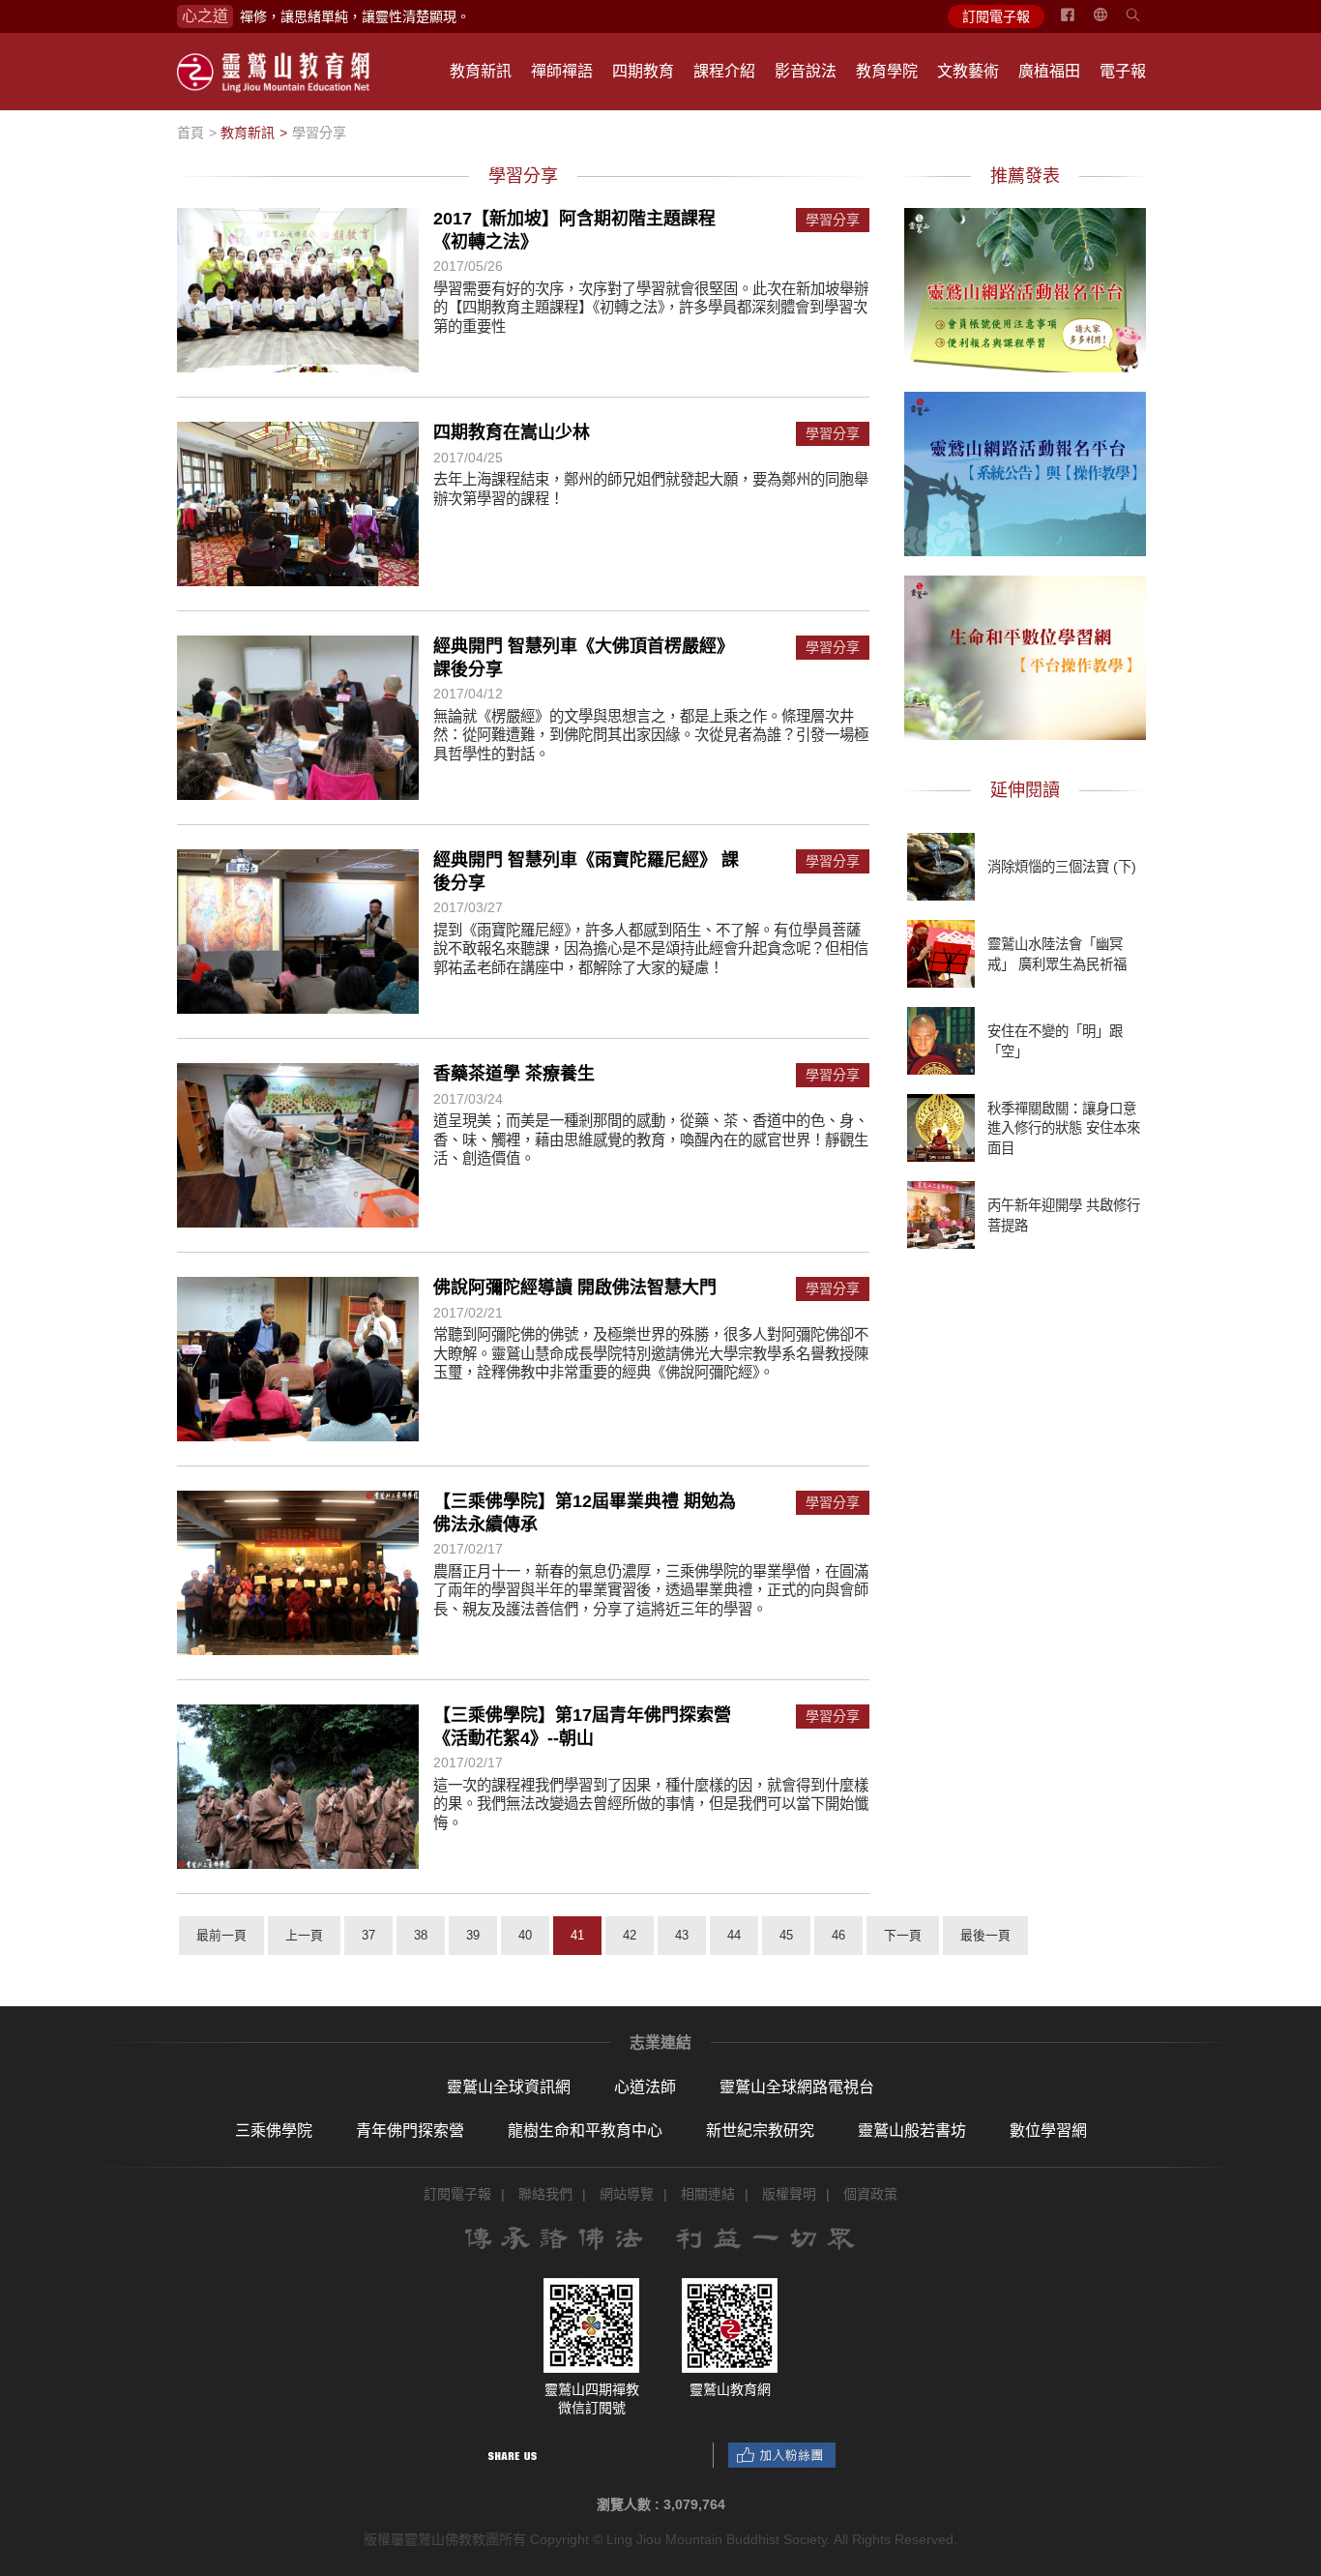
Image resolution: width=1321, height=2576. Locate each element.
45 (786, 1935)
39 (473, 1935)
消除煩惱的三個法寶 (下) (1062, 867)
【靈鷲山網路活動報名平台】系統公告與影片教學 (1025, 471)
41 (577, 1935)
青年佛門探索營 (410, 2131)
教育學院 (887, 71)
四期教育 (643, 71)
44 (734, 1935)
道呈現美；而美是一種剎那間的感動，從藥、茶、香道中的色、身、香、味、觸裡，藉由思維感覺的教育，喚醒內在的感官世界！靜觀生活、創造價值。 (651, 1140)
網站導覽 (627, 2194)
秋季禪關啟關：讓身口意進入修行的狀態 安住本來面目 (1064, 1128)
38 (421, 1935)
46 (838, 1935)
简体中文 (1112, 22)
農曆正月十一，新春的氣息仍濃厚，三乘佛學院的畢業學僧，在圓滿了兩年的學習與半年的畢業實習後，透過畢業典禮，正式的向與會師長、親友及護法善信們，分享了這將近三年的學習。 (651, 1590)
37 (368, 1935)
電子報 (1123, 71)
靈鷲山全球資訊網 (509, 2087)
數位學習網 (1048, 2131)
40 (525, 1935)
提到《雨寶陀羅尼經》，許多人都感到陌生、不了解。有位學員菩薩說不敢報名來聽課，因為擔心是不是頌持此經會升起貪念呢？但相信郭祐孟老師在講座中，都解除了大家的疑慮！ (651, 949)
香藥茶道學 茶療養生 (514, 1074)
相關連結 (708, 2194)
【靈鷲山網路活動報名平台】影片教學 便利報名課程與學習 (1025, 287)
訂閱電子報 (996, 16)
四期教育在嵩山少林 (512, 432)
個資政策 (870, 2194)
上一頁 (304, 1935)
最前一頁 (221, 1935)
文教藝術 (968, 71)
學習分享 (319, 133)
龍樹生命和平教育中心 (585, 2131)
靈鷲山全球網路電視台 (797, 2087)
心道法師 (645, 2087)
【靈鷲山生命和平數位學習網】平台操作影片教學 (1025, 655)
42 (630, 1935)
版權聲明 (789, 2194)
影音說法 (806, 71)
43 (682, 1935)
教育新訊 (481, 71)
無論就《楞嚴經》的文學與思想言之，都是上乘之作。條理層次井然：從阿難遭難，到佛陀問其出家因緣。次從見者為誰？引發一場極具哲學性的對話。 (651, 735)
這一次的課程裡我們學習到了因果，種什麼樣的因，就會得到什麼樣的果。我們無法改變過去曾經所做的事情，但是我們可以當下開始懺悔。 (651, 1804)
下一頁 (903, 1935)
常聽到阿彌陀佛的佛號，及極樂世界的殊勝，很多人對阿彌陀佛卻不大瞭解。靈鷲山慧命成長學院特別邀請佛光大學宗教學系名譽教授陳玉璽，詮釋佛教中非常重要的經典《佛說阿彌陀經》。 (651, 1353)
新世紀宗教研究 (760, 2131)
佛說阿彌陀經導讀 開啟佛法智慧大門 (575, 1288)
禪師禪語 (562, 71)
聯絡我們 (545, 2194)
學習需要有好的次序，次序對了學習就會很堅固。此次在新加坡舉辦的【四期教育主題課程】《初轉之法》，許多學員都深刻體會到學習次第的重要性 (651, 308)
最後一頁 (985, 1935)
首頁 (191, 133)
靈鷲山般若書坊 (912, 2131)
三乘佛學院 (274, 2131)
